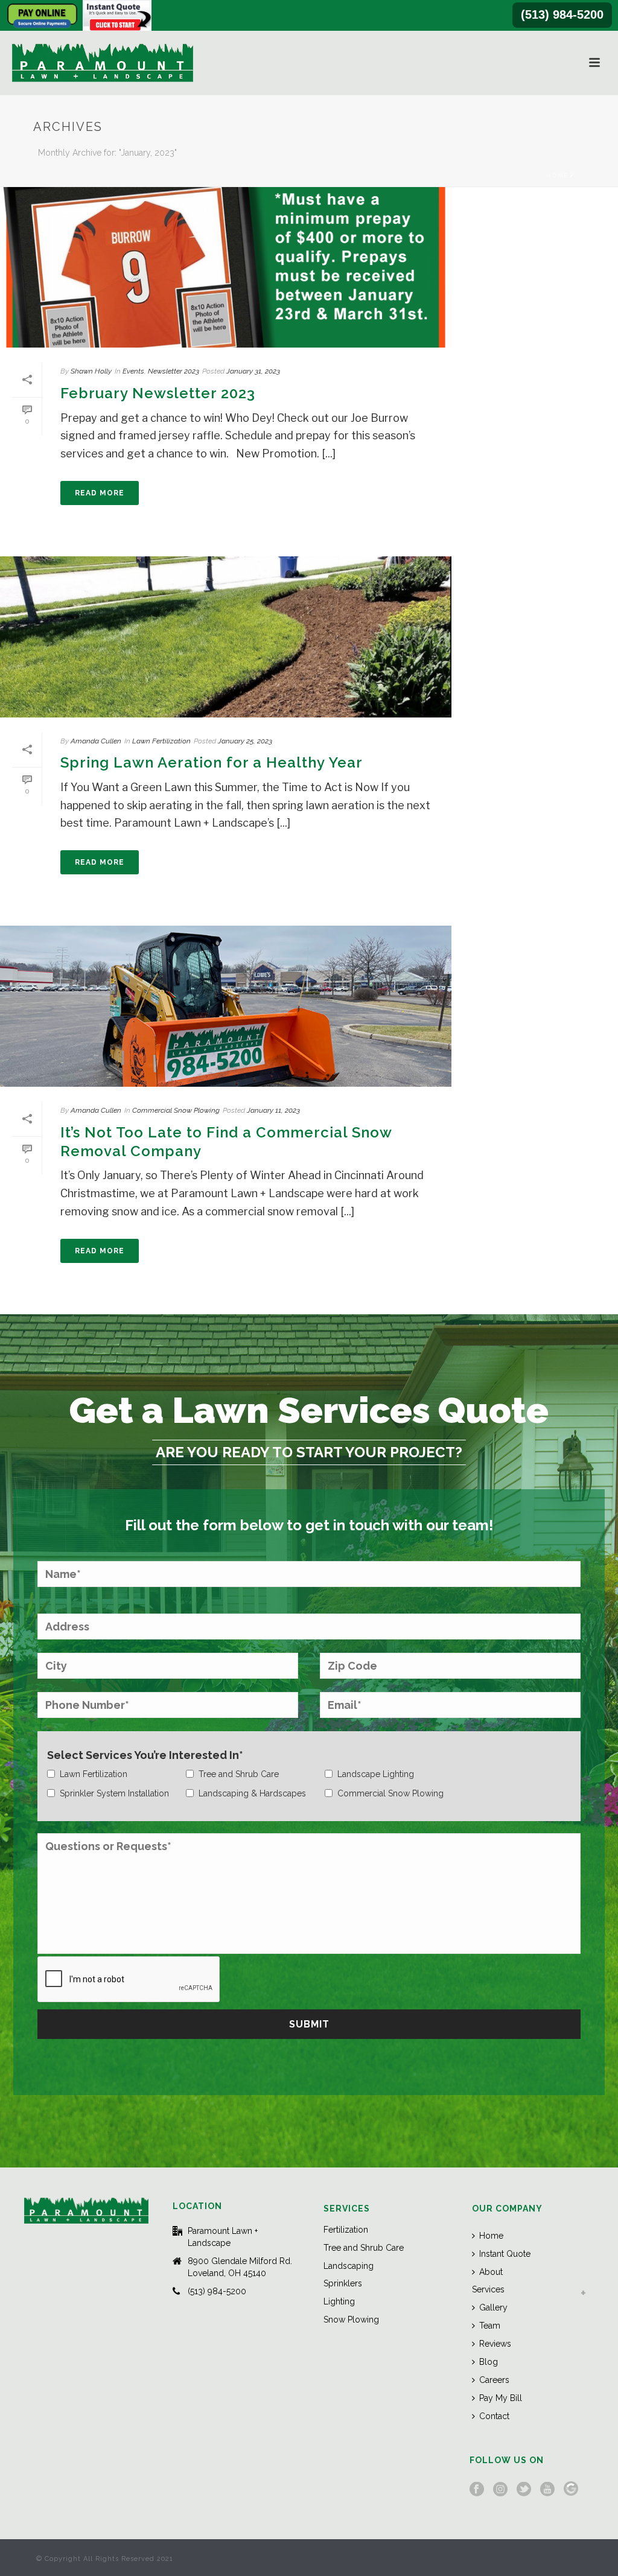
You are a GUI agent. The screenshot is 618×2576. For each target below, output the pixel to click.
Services (488, 2289)
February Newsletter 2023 (158, 393)
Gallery (493, 2307)
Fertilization (346, 2230)
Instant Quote (505, 2254)
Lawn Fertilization (161, 741)
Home (557, 175)
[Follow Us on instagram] (500, 2490)
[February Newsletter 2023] (226, 267)
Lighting (339, 2301)
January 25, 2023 (245, 741)
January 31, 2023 (253, 371)
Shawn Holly (91, 371)
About (491, 2272)
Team (490, 2326)
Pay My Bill (501, 2398)
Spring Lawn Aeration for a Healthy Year (212, 762)
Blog (489, 2362)
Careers (494, 2380)
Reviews (495, 2344)
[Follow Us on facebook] (477, 2490)
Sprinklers (343, 2283)
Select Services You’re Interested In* (145, 1755)
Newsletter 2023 (174, 371)
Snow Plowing (351, 2320)
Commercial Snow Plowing (176, 1110)
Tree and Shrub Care (364, 2248)
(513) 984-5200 (562, 14)
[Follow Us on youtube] (547, 2490)
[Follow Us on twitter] (524, 2490)
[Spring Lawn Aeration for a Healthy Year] (226, 637)
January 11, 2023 (273, 1110)
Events (133, 371)
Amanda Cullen (96, 741)
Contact (494, 2416)
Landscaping (349, 2266)
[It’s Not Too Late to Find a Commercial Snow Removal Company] (226, 1006)
